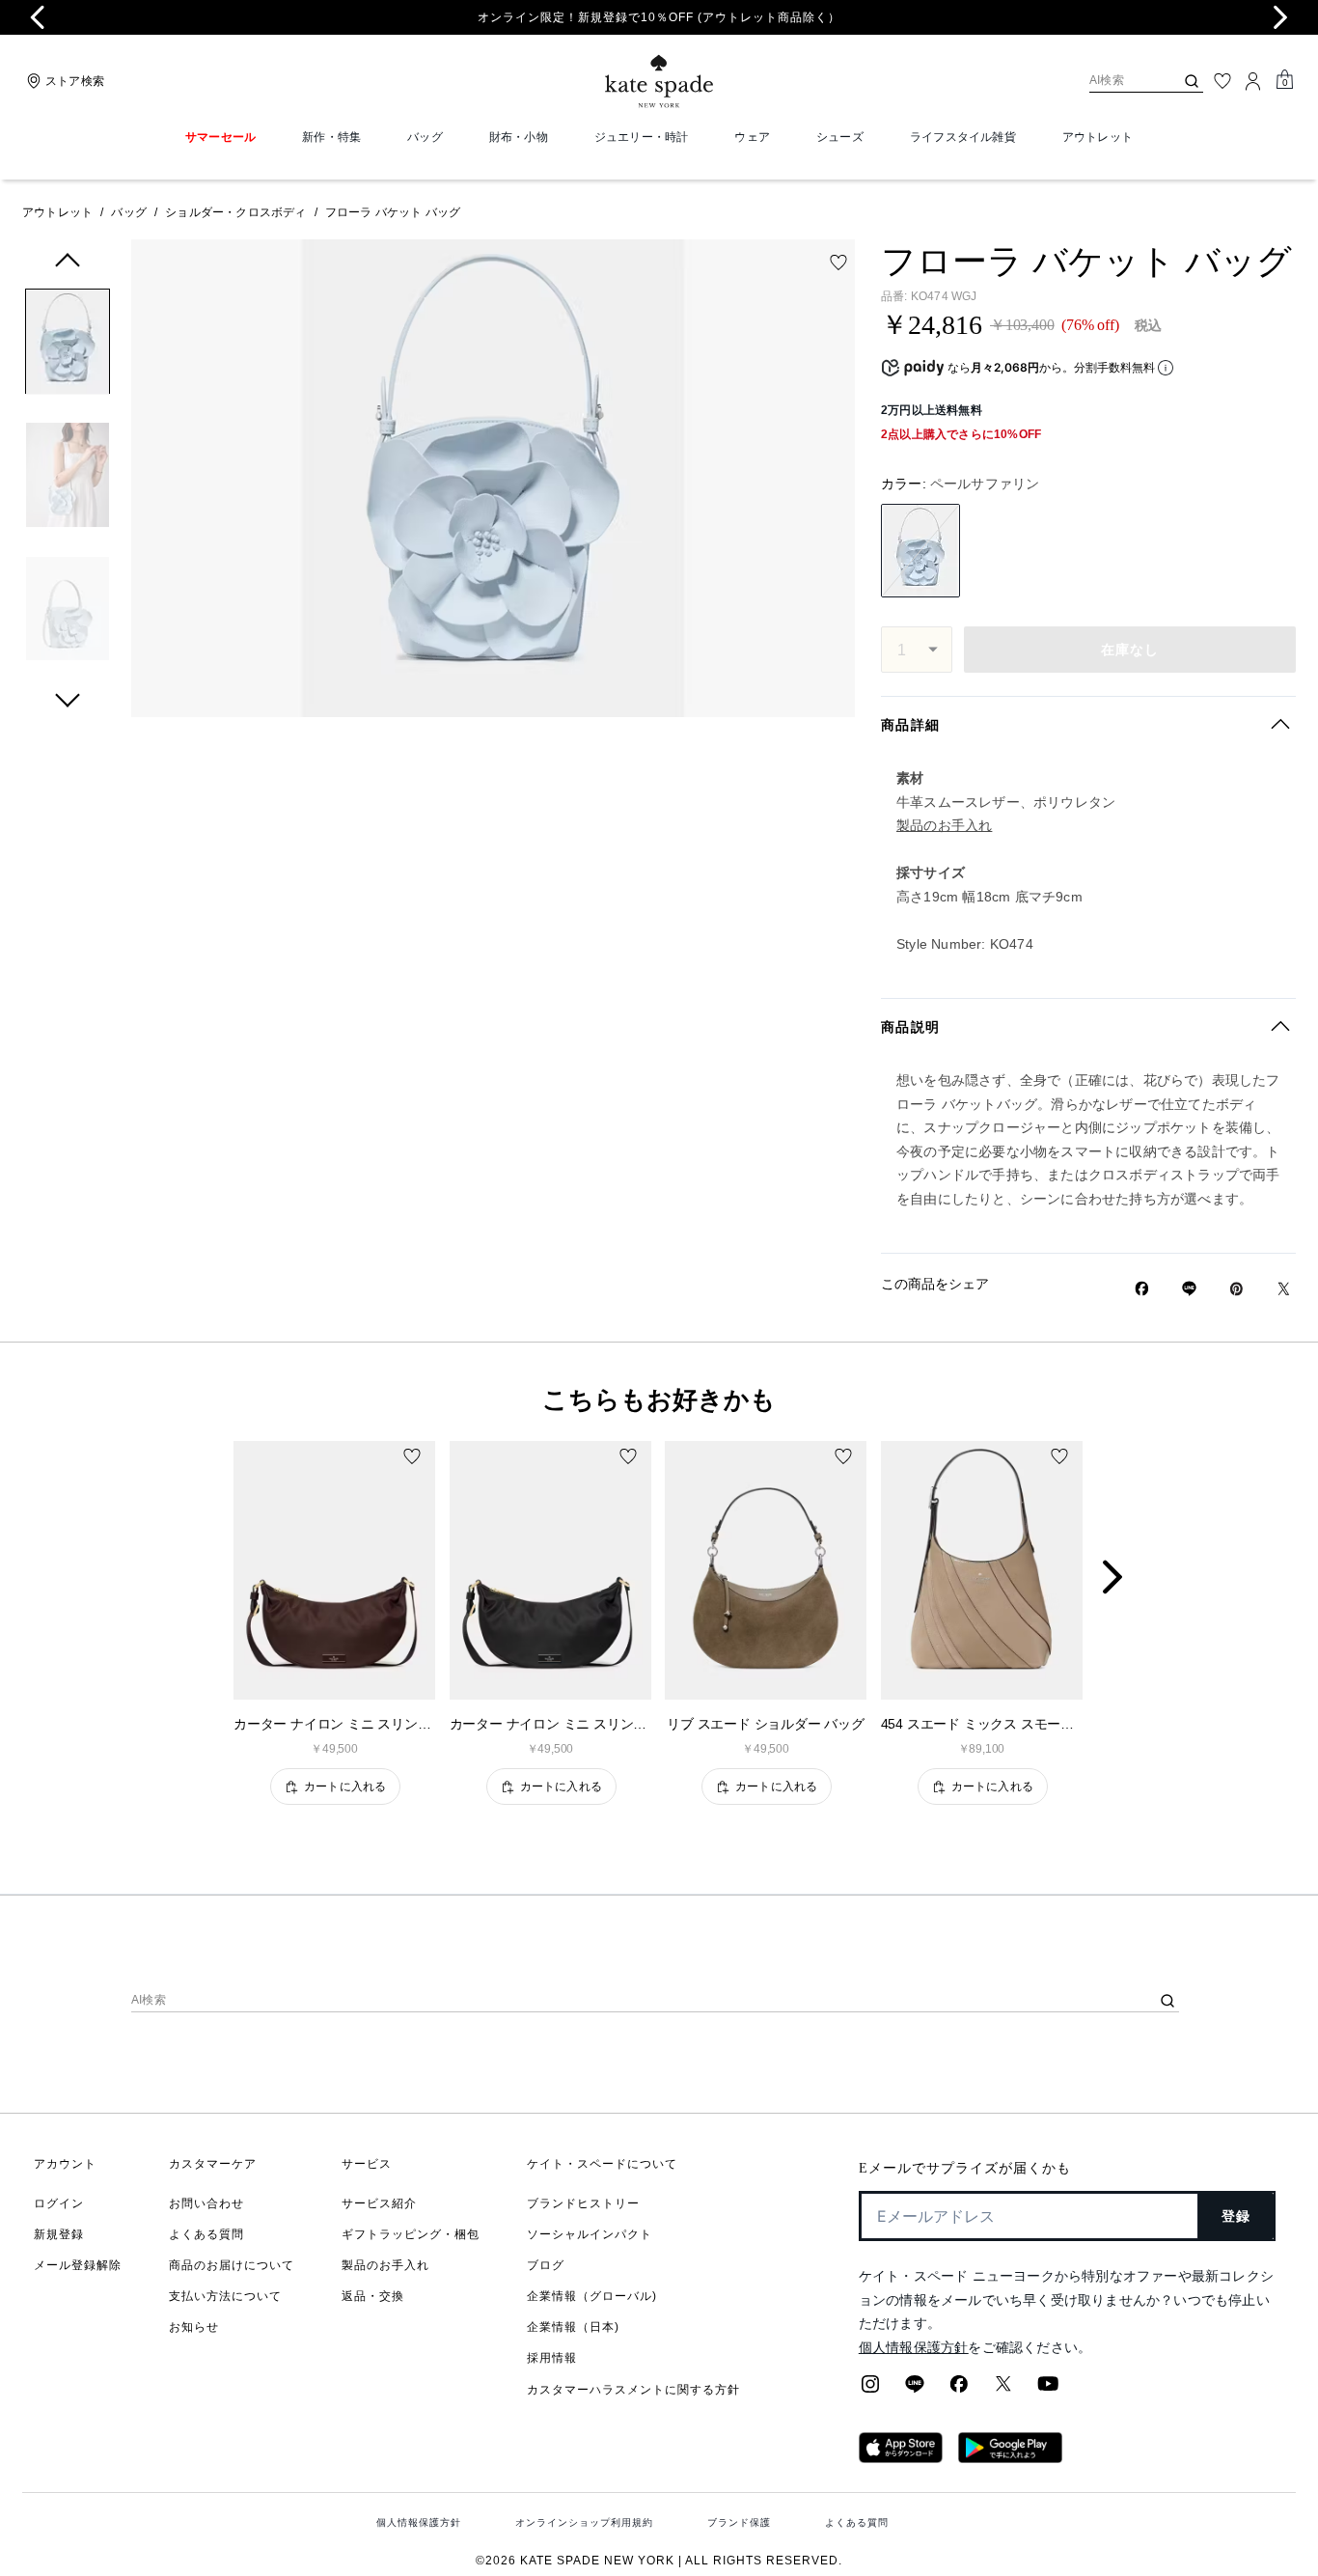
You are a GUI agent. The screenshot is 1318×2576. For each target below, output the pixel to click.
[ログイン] (1253, 81)
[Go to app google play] (1010, 2457)
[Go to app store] (901, 2457)
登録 (1236, 2216)
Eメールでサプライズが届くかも (965, 2168)
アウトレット (57, 212)
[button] (68, 345)
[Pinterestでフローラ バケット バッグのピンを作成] (1236, 1289)
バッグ (129, 212)
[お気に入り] (1222, 81)
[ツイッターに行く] (1003, 2390)
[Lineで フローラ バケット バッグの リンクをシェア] (1189, 1288)
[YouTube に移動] (1048, 2390)
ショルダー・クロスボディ (235, 212)
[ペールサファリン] (920, 551)
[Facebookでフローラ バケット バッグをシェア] (1142, 1288)
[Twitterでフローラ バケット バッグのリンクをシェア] (1284, 1289)
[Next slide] (1280, 17)
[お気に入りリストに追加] (838, 263)
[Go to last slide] (38, 17)
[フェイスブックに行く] (959, 2390)
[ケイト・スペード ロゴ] (659, 82)
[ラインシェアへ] (915, 2390)
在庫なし (1130, 650)
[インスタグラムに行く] (870, 2390)
